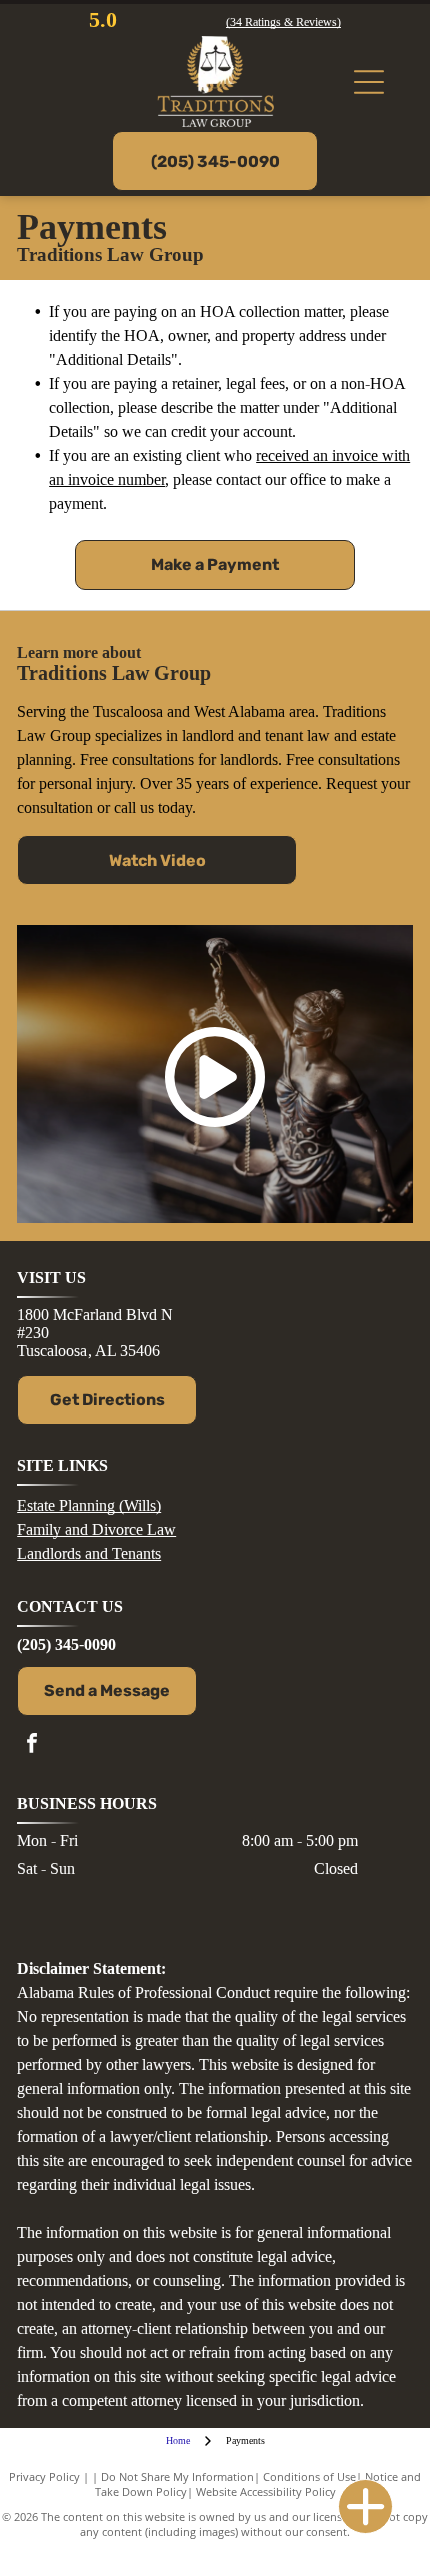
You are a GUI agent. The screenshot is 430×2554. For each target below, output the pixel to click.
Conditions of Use (309, 2476)
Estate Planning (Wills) (89, 1505)
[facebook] (32, 1745)
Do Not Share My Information (177, 2476)
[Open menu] (369, 82)
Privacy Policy (44, 2476)
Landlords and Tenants (89, 1553)
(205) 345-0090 (66, 1644)
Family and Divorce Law (96, 1529)
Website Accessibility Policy (266, 2491)
